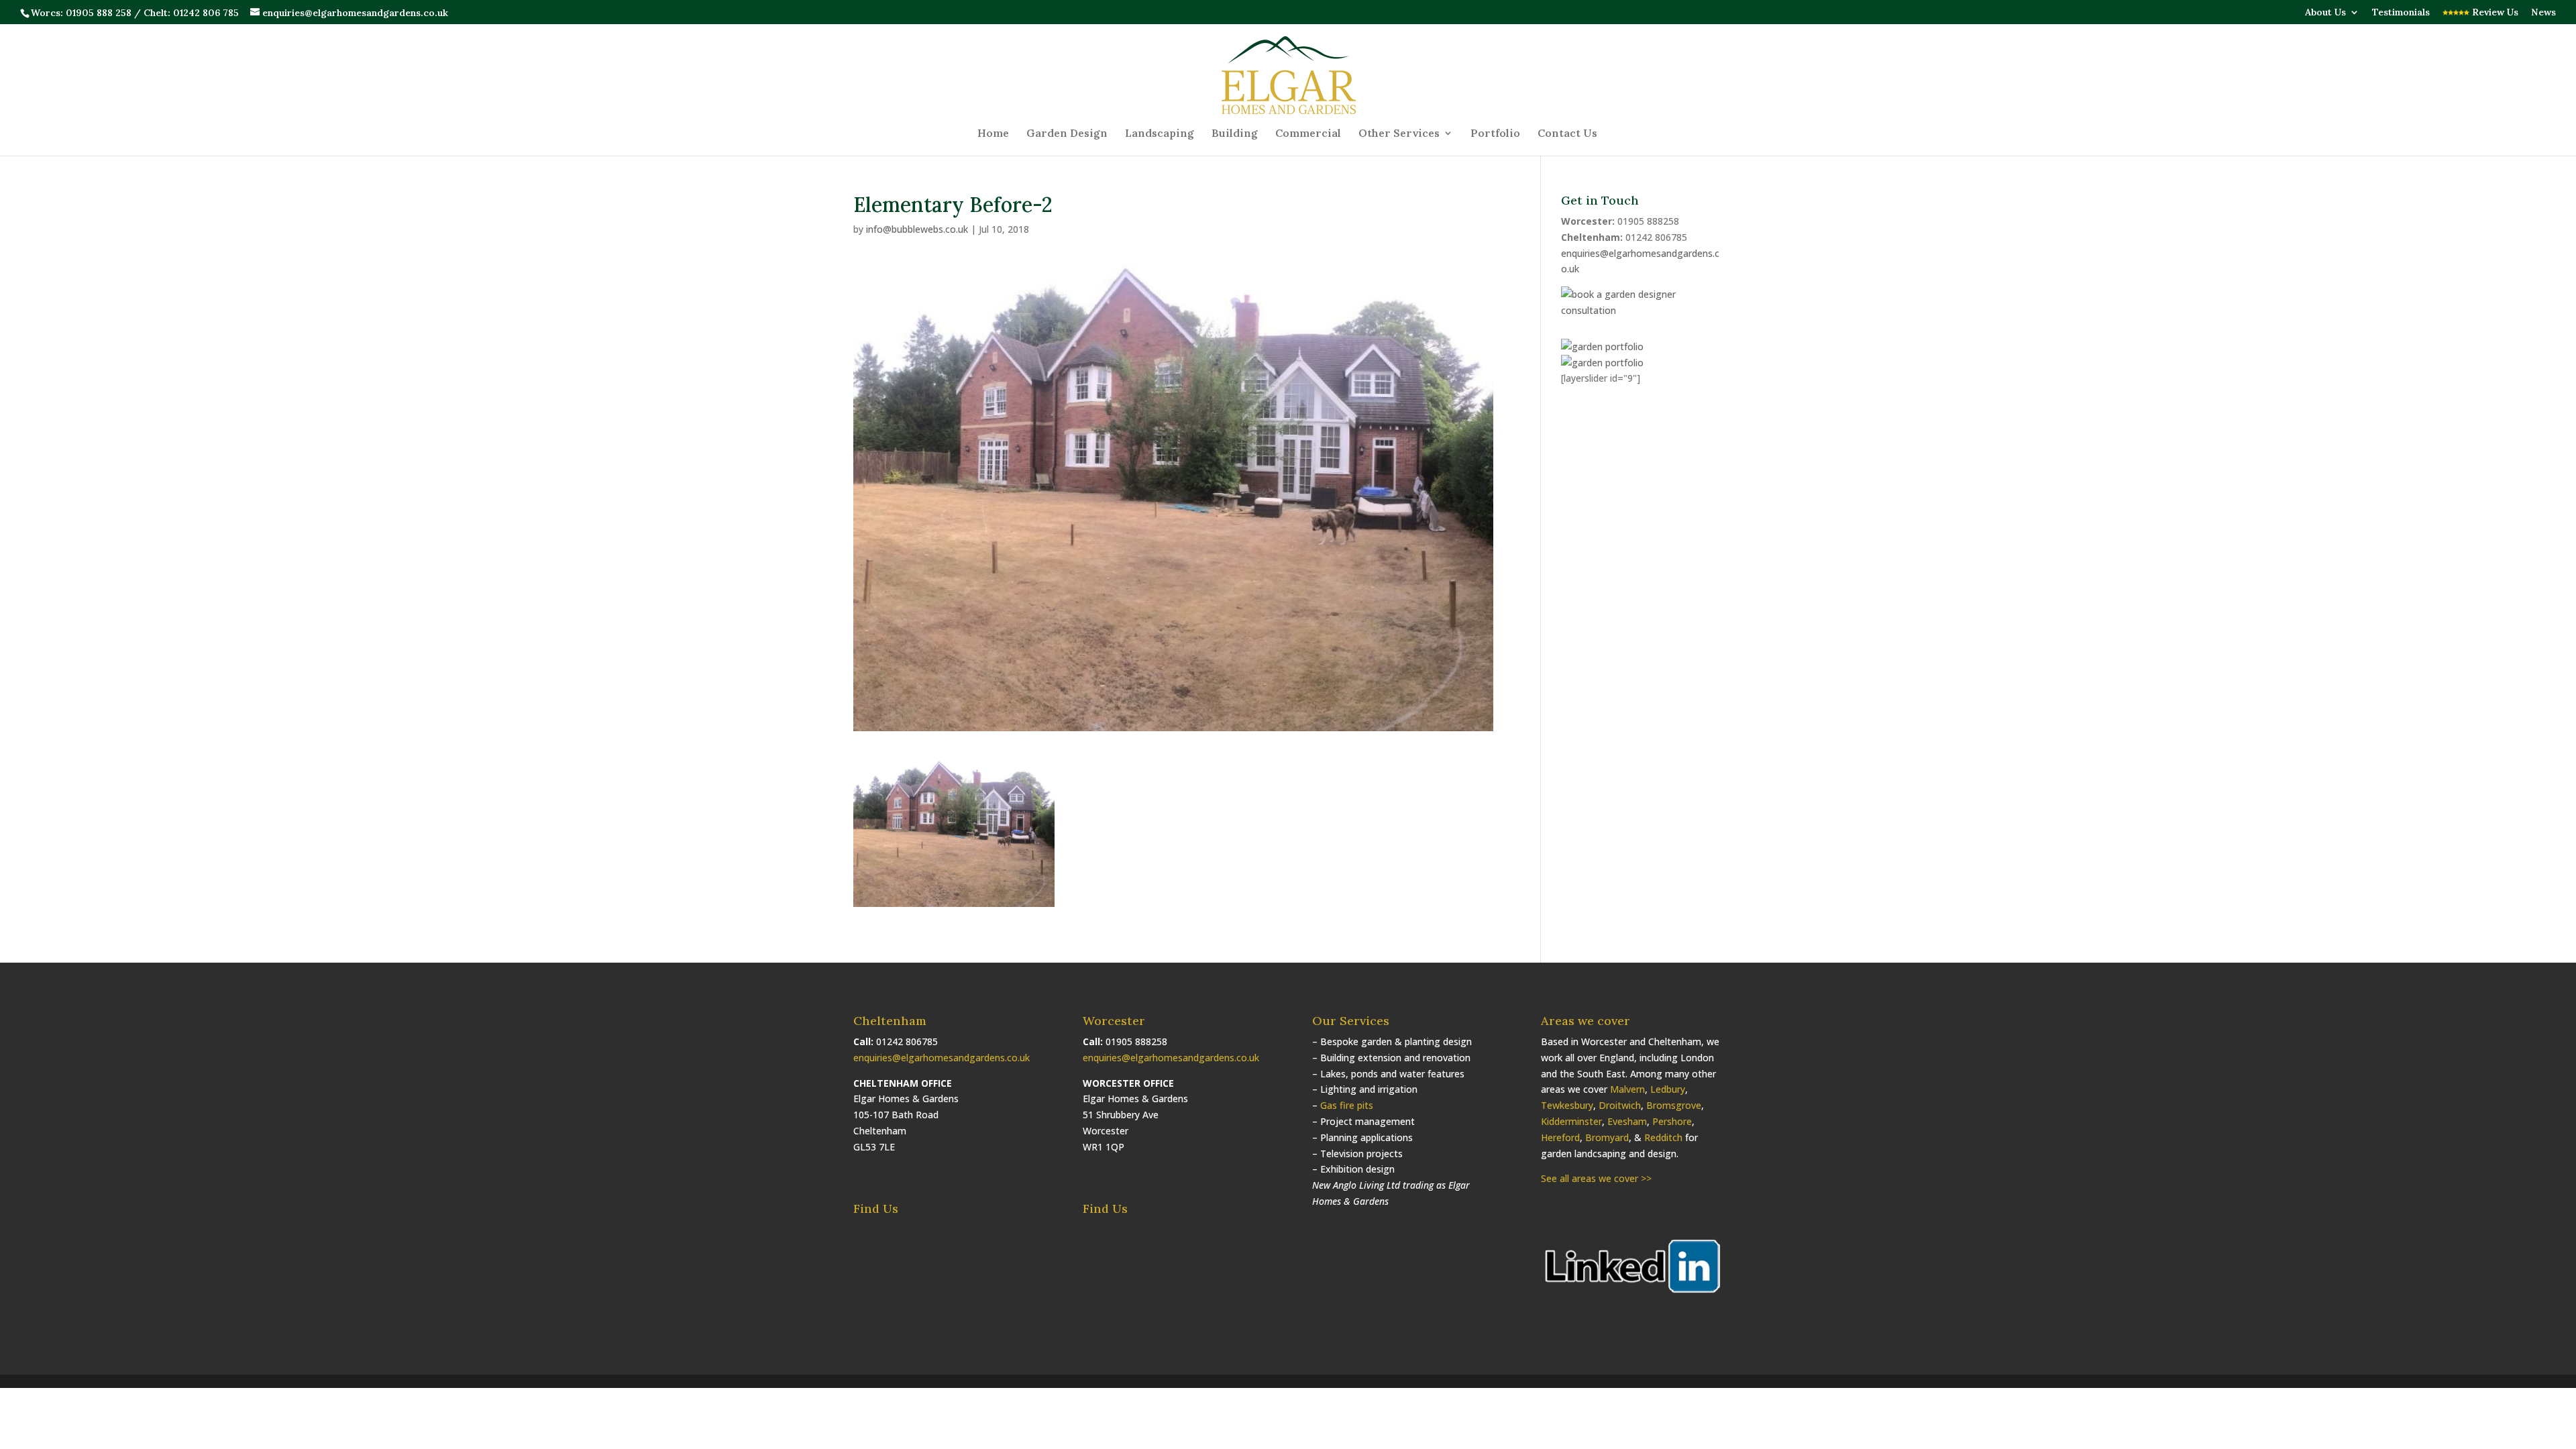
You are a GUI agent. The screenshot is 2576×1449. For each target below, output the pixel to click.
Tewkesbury (1567, 1105)
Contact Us (1567, 134)
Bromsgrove (1674, 1105)
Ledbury (1668, 1089)
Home (993, 134)
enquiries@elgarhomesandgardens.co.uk (942, 1058)
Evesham (1627, 1121)
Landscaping (1160, 134)
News (2543, 13)
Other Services (1399, 134)
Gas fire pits (1347, 1105)
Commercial (1308, 134)
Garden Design (1067, 134)
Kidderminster (1571, 1121)
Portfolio (1495, 134)
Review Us (2494, 13)
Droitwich (1620, 1105)
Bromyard (1607, 1137)
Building (1235, 134)
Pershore (1672, 1121)
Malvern (1627, 1089)
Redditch (1663, 1137)
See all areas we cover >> (1596, 1178)
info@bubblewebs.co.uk (917, 229)
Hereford (1560, 1137)
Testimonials (2401, 13)
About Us (2325, 13)
